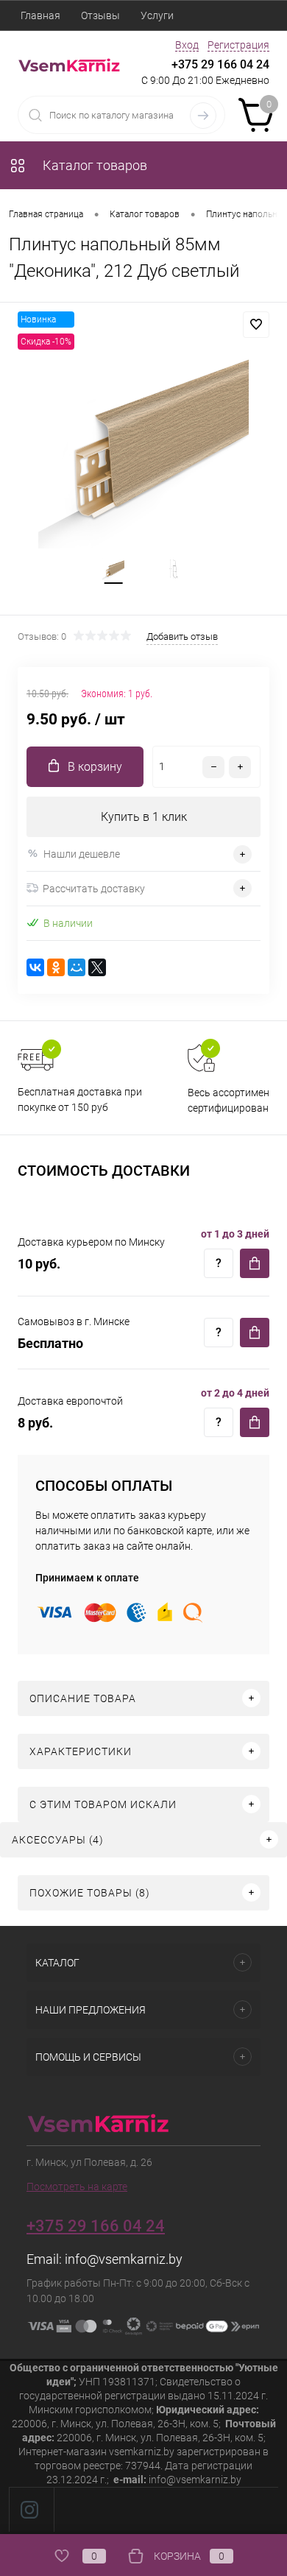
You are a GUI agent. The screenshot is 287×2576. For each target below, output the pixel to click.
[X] (97, 967)
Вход (187, 45)
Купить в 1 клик (144, 817)
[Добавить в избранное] (256, 325)
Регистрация (238, 45)
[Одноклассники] (56, 967)
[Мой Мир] (77, 967)
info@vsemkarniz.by (124, 2259)
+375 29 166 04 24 (220, 64)
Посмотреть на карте (77, 2187)
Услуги (157, 15)
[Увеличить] (143, 443)
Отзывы (100, 15)
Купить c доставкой (255, 1263)
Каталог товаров (93, 165)
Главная (40, 15)
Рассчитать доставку (94, 889)
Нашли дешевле (82, 854)
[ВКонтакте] (35, 967)
